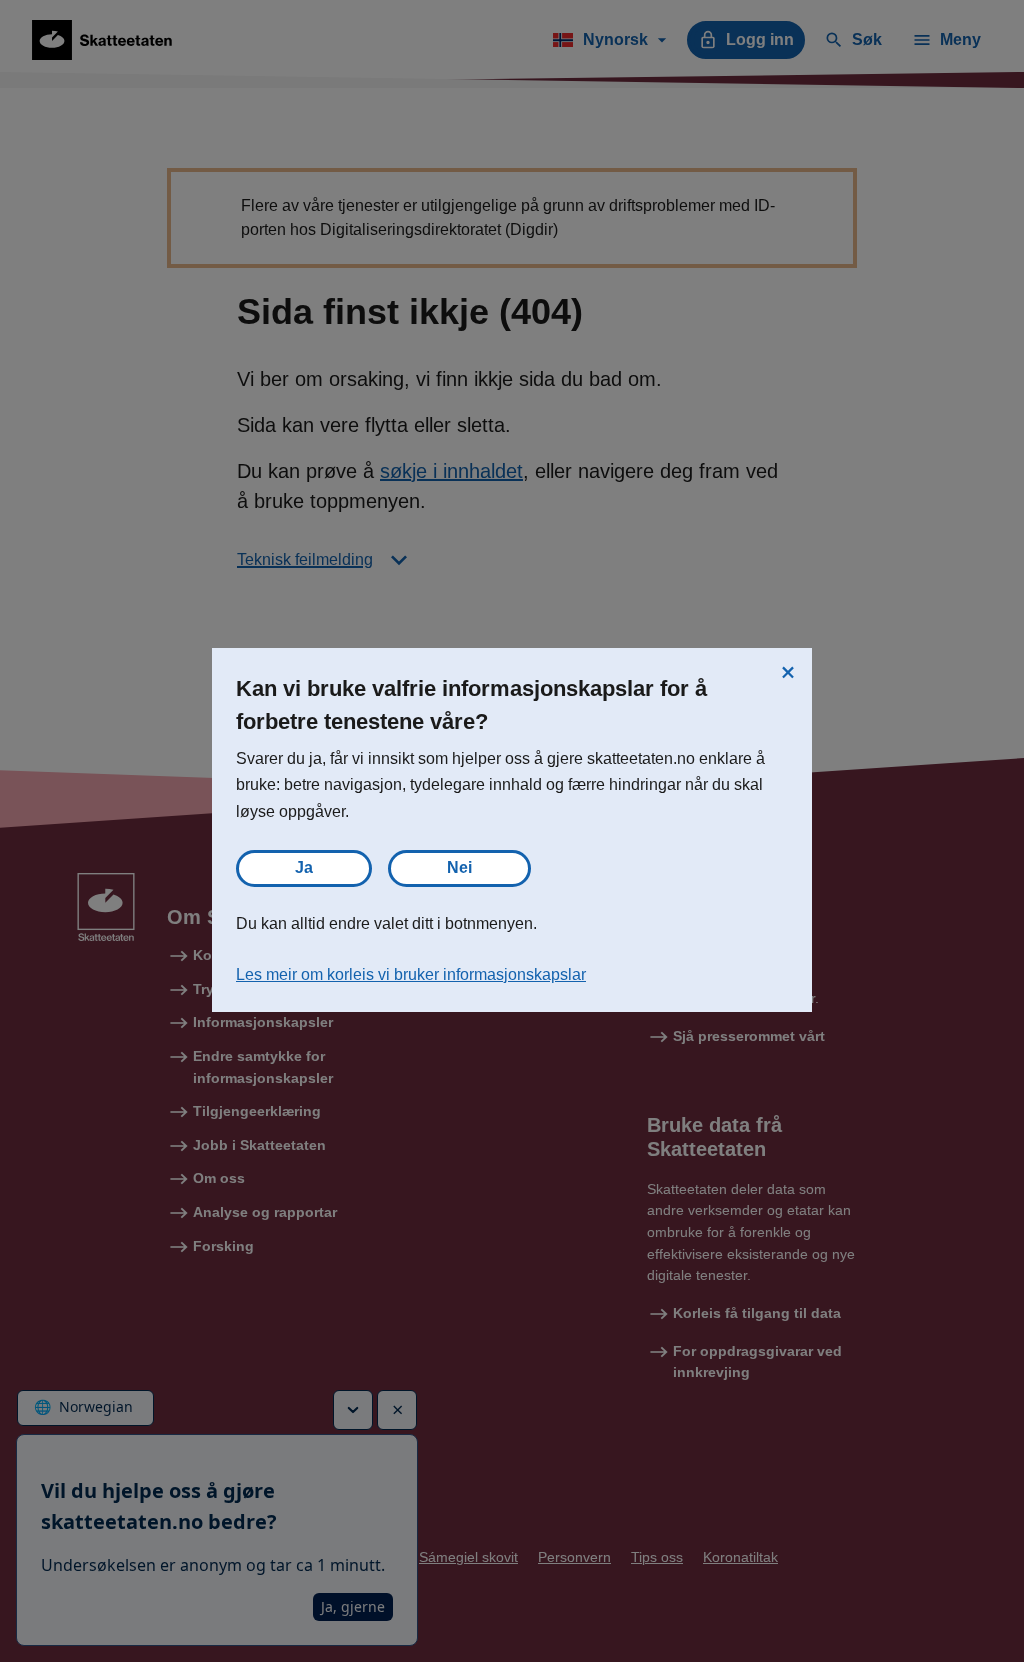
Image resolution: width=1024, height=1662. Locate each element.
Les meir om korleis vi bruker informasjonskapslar (411, 974)
